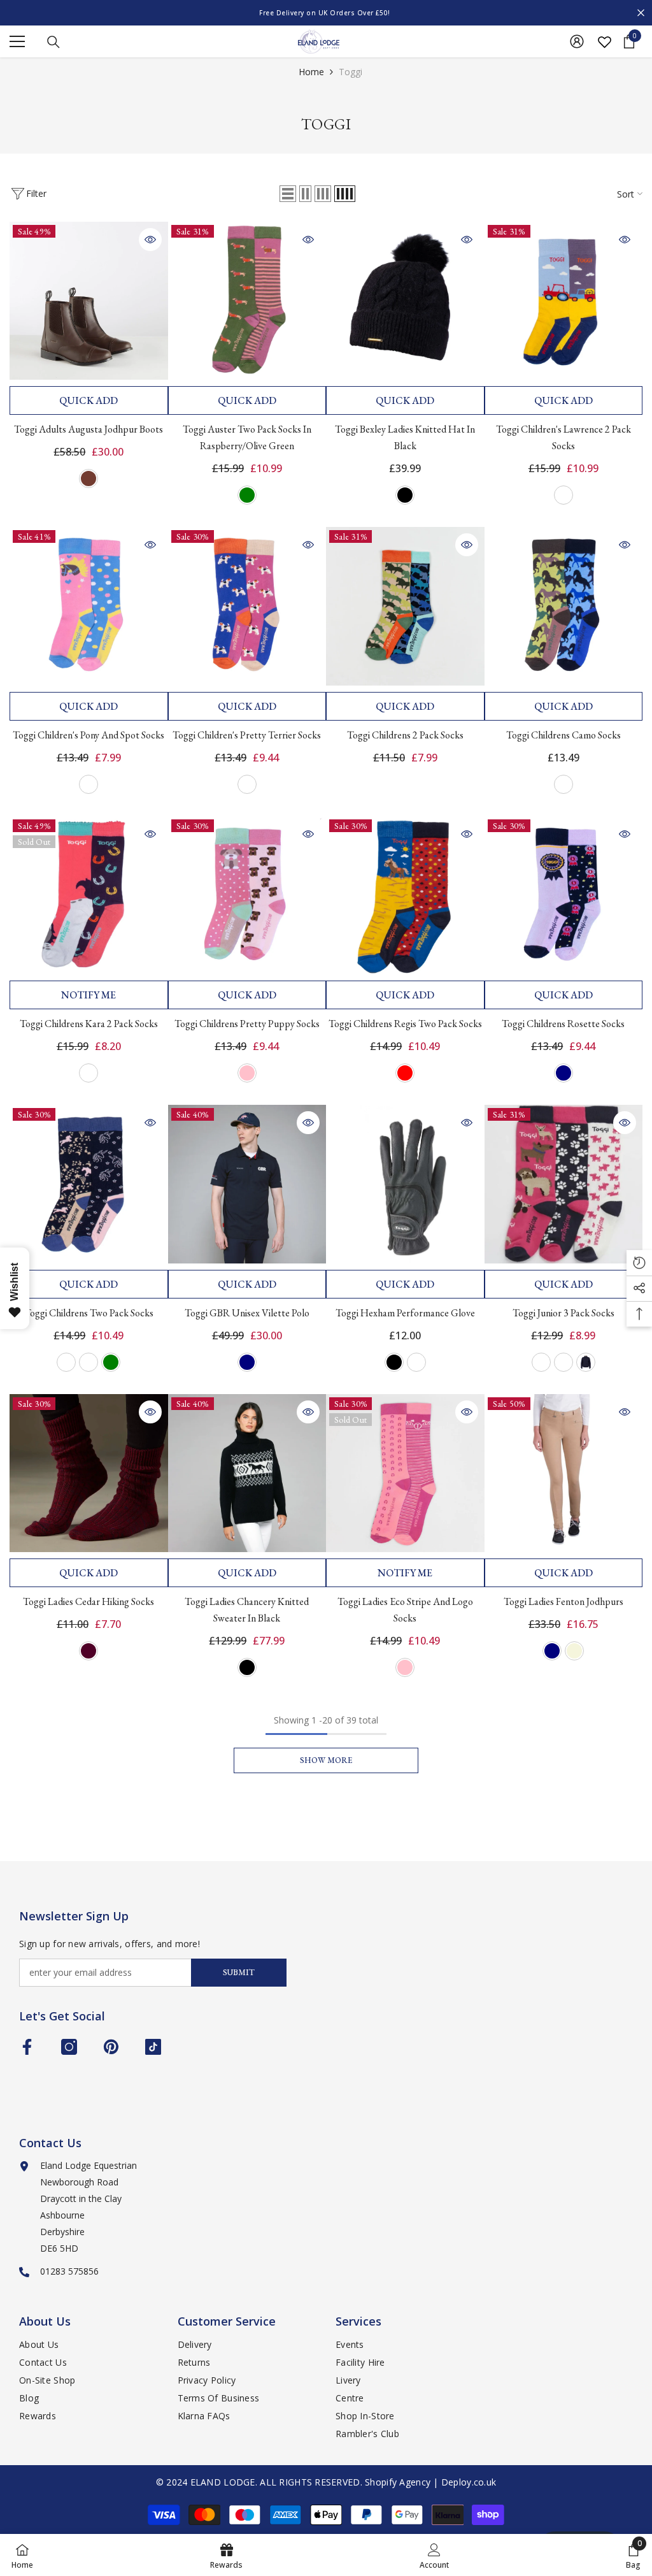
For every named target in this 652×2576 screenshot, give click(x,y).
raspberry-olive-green (247, 495)
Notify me (89, 995)
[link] (434, 2555)
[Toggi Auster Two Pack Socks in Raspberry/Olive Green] (247, 301)
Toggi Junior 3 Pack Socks (563, 1313)
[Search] (53, 42)
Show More (326, 1760)
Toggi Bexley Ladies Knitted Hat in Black (405, 437)
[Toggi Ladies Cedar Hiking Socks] (89, 1473)
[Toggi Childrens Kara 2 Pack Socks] (89, 896)
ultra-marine (541, 1362)
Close (641, 13)
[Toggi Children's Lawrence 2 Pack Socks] (564, 301)
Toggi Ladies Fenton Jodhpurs (563, 1601)
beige (574, 1651)
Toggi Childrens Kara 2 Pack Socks (89, 1024)
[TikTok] (153, 2047)
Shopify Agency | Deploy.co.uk (430, 2482)
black (405, 495)
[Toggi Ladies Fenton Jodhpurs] (564, 1473)
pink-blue (89, 784)
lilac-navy (563, 1073)
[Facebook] (27, 2047)
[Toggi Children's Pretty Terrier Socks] (247, 606)
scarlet (586, 1362)
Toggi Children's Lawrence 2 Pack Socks (563, 437)
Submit (239, 1972)
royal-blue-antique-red (405, 1073)
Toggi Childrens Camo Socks (563, 735)
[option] (326, 13)
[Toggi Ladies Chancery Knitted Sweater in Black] (247, 1473)
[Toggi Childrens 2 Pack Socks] (405, 606)
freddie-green (111, 1362)
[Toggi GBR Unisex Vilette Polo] (247, 1184)
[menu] (17, 41)
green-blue (563, 784)
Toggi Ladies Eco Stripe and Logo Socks (405, 1610)
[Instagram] (69, 2047)
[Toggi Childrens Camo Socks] (564, 606)
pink (247, 1073)
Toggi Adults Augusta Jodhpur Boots (89, 429)
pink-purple (89, 1073)
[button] (288, 194)
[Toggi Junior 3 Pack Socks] (564, 1184)
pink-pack (563, 1362)
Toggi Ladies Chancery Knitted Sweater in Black (247, 1610)
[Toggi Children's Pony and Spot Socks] (89, 606)
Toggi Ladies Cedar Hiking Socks (89, 1601)
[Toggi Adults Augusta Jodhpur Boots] (89, 301)
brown (89, 479)
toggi (351, 72)
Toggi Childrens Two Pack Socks (89, 1313)
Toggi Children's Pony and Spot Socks (89, 735)
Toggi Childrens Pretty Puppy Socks (247, 1024)
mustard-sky (563, 495)
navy (247, 1362)
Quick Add (89, 400)
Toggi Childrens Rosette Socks (563, 1024)
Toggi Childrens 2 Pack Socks (405, 735)
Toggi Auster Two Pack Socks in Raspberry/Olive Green (247, 437)
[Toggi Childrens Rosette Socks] (564, 896)
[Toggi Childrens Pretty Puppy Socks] (247, 896)
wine (89, 1651)
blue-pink (247, 784)
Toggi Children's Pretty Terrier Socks (247, 735)
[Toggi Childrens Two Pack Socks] (89, 1184)
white (416, 1362)
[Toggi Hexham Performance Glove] (405, 1184)
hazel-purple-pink (89, 1362)
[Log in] (577, 41)
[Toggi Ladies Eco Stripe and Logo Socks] (405, 1473)
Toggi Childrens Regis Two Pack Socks (405, 1024)
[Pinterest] (111, 2047)
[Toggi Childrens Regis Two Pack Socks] (405, 896)
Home (311, 72)
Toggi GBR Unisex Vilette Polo (247, 1313)
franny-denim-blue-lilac (66, 1362)
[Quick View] (150, 240)
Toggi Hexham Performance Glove (405, 1313)
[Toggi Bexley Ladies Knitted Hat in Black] (405, 301)
